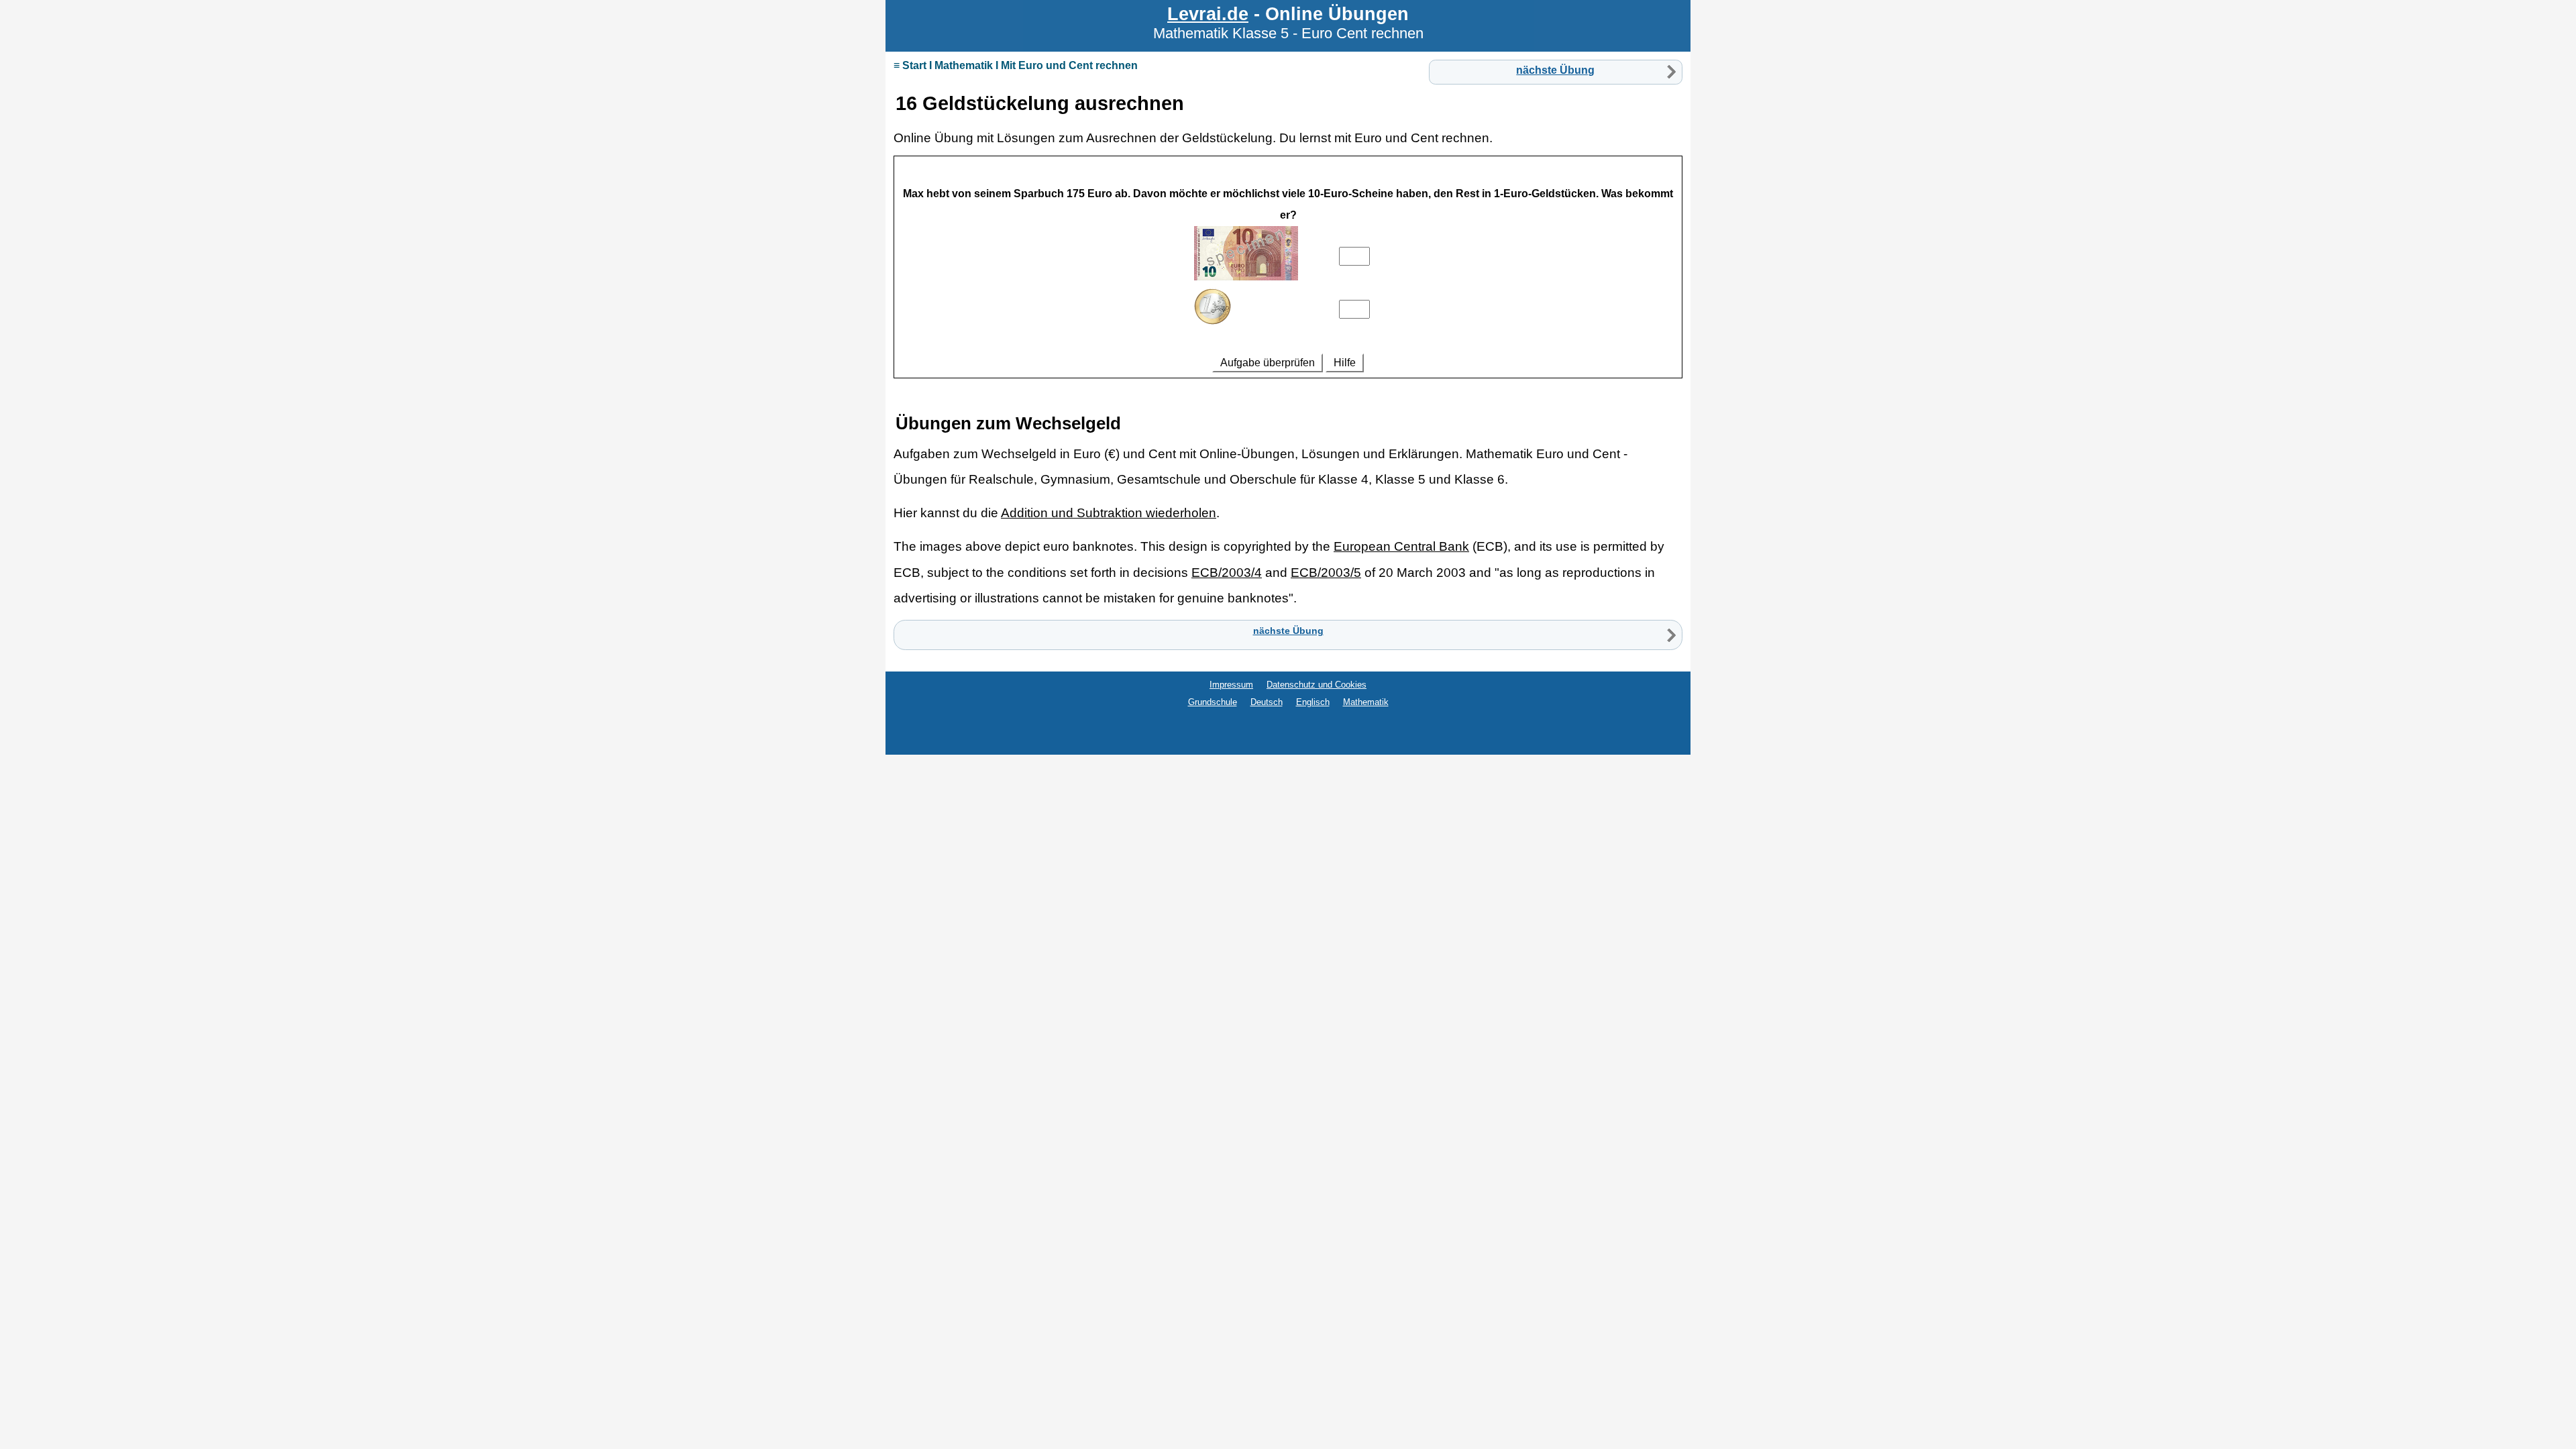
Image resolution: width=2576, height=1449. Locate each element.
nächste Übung (1555, 70)
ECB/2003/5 (1326, 573)
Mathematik (1366, 702)
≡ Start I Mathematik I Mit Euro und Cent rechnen (1016, 65)
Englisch (1313, 702)
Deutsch (1267, 702)
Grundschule (1213, 702)
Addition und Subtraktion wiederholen (1109, 513)
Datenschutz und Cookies (1317, 685)
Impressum (1231, 685)
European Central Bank (1401, 546)
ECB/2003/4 (1227, 573)
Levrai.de (1208, 14)
